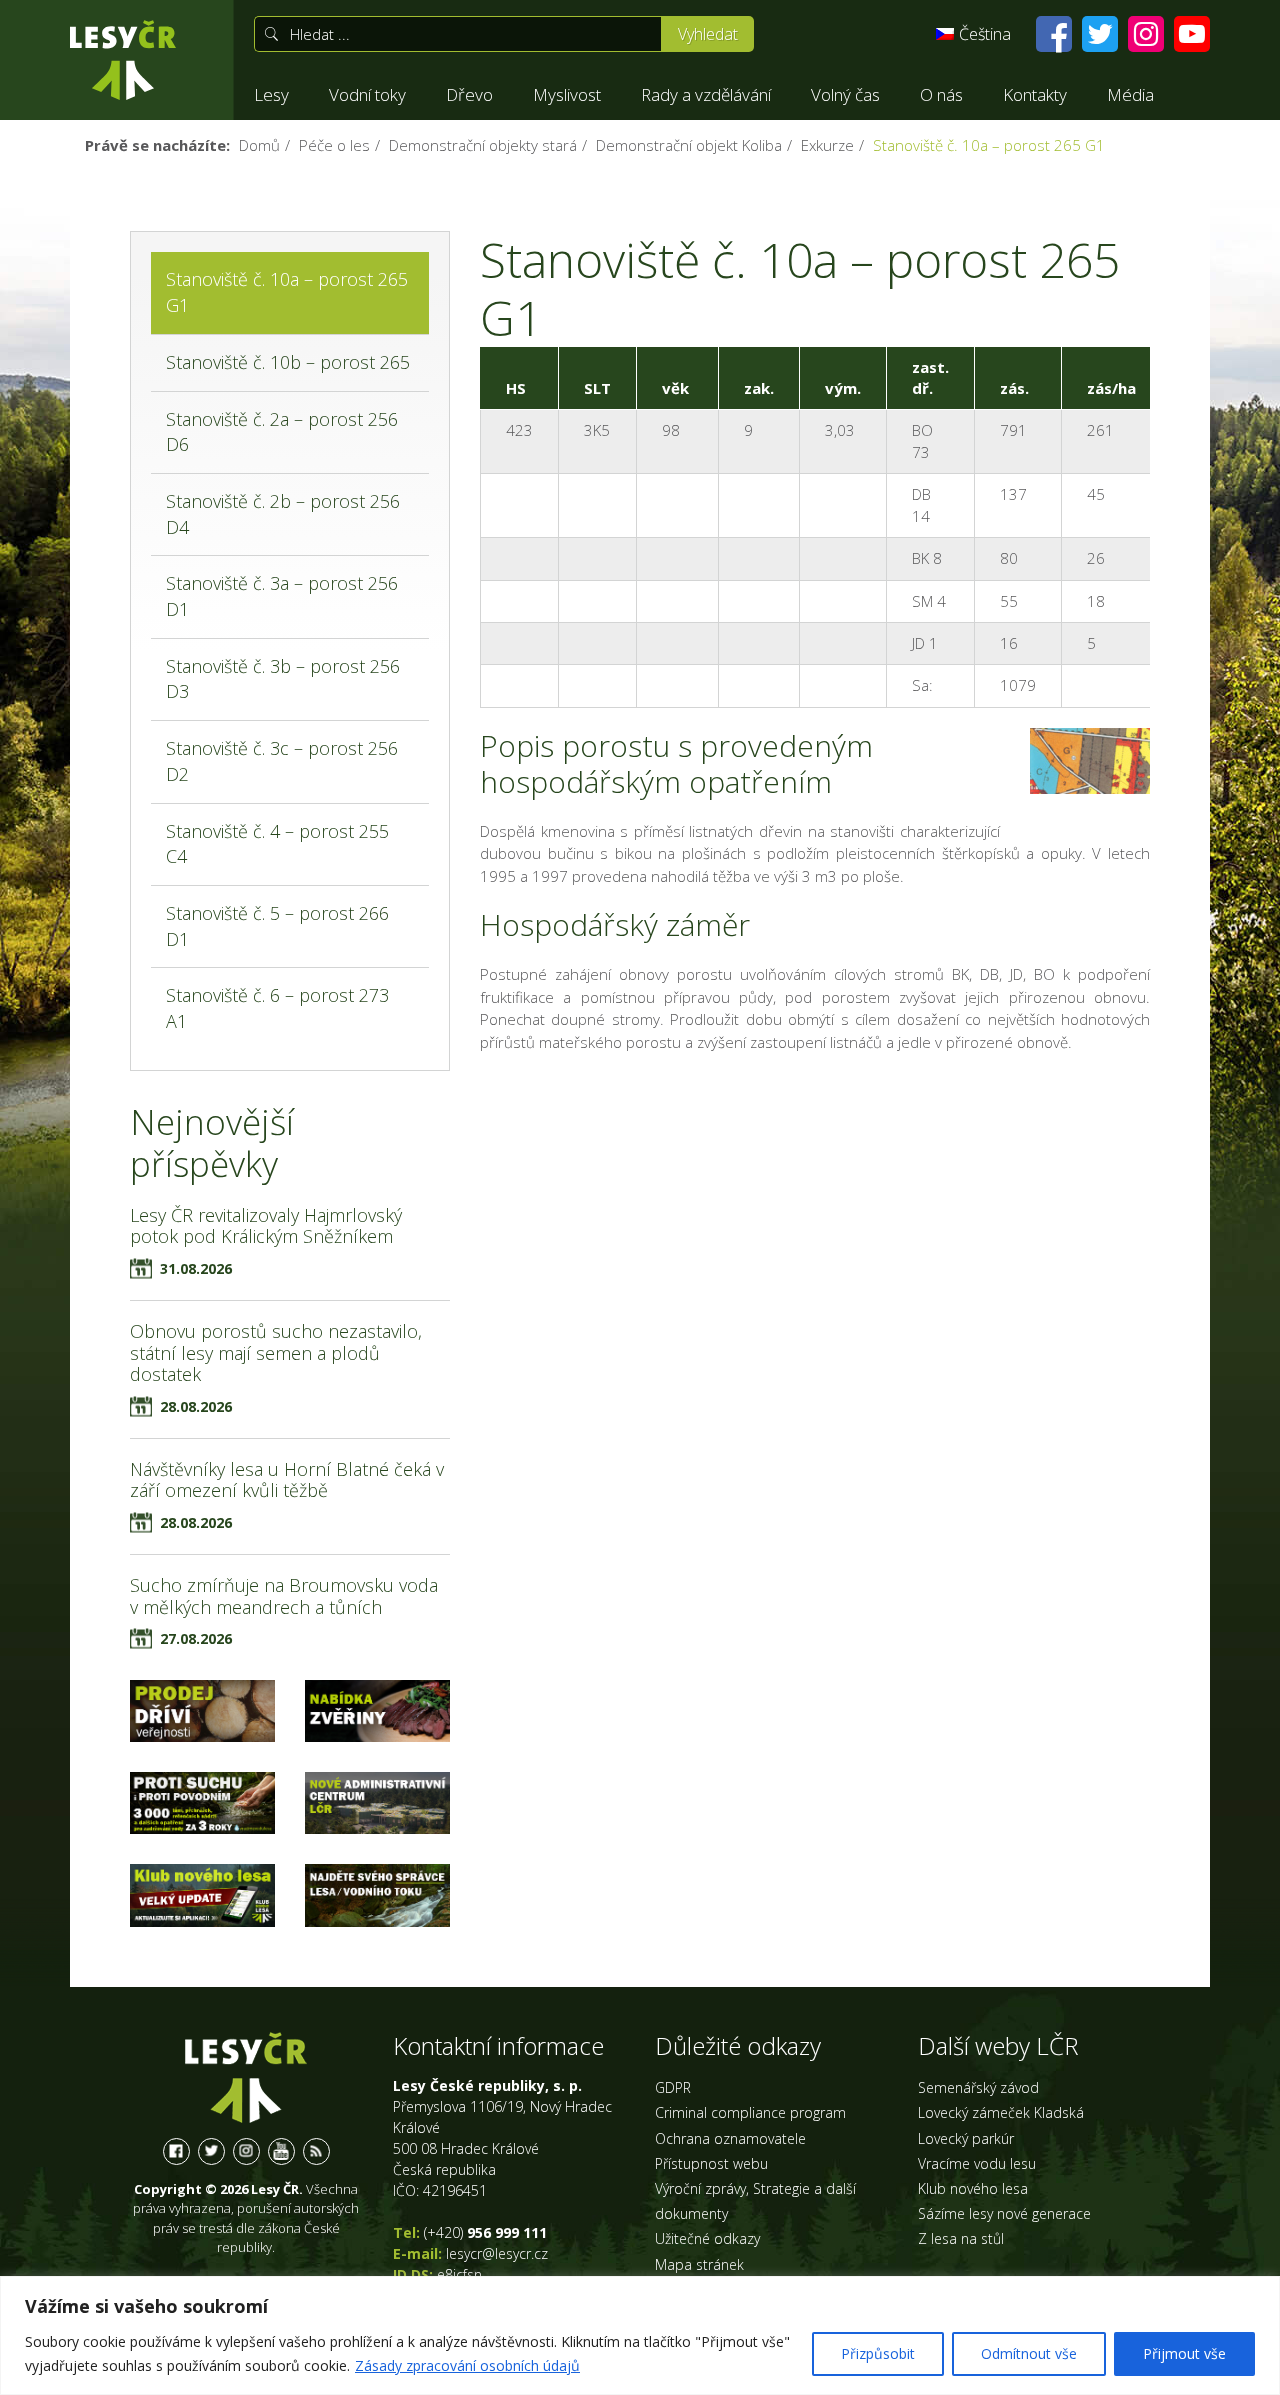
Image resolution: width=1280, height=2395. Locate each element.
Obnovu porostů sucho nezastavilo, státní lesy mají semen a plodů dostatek (276, 1352)
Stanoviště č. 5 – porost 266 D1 (277, 926)
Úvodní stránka (123, 60)
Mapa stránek (699, 2264)
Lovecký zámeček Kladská (1001, 2112)
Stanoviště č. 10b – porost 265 (288, 362)
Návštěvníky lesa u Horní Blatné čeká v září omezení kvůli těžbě (287, 1480)
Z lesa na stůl (961, 2238)
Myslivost (567, 94)
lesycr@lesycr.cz (497, 2253)
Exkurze (827, 145)
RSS (316, 2151)
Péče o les (334, 145)
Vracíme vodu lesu (977, 2163)
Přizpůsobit (878, 2353)
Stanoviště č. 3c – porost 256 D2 (282, 761)
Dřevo (469, 94)
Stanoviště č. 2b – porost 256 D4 (283, 514)
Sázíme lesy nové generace (1004, 2213)
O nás (941, 94)
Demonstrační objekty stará (483, 145)
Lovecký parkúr (966, 2138)
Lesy (271, 94)
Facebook (176, 2151)
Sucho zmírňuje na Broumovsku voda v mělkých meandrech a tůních (284, 1596)
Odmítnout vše (1029, 2353)
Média (1130, 94)
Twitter (211, 2151)
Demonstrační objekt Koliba (689, 145)
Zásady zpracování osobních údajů (467, 2365)
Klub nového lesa (973, 2188)
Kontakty (1035, 94)
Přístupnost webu (711, 2163)
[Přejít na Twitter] (1100, 34)
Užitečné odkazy (707, 2238)
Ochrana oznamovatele (730, 2138)
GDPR (673, 2087)
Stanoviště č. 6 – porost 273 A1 (277, 1008)
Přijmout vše (1184, 2353)
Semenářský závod (978, 2087)
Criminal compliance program (750, 2112)
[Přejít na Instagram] (1146, 34)
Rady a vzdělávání (706, 94)
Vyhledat (708, 34)
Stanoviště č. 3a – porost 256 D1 (282, 596)
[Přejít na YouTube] (1192, 34)
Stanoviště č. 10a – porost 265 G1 (287, 292)
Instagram (246, 2151)
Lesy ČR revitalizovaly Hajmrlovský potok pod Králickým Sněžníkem (266, 1226)
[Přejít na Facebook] (1054, 34)
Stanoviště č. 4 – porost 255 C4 (277, 844)
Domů (259, 145)
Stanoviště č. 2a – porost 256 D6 (282, 432)
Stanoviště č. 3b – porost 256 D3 (283, 679)
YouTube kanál (281, 2151)
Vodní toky (367, 94)
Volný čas (845, 94)
